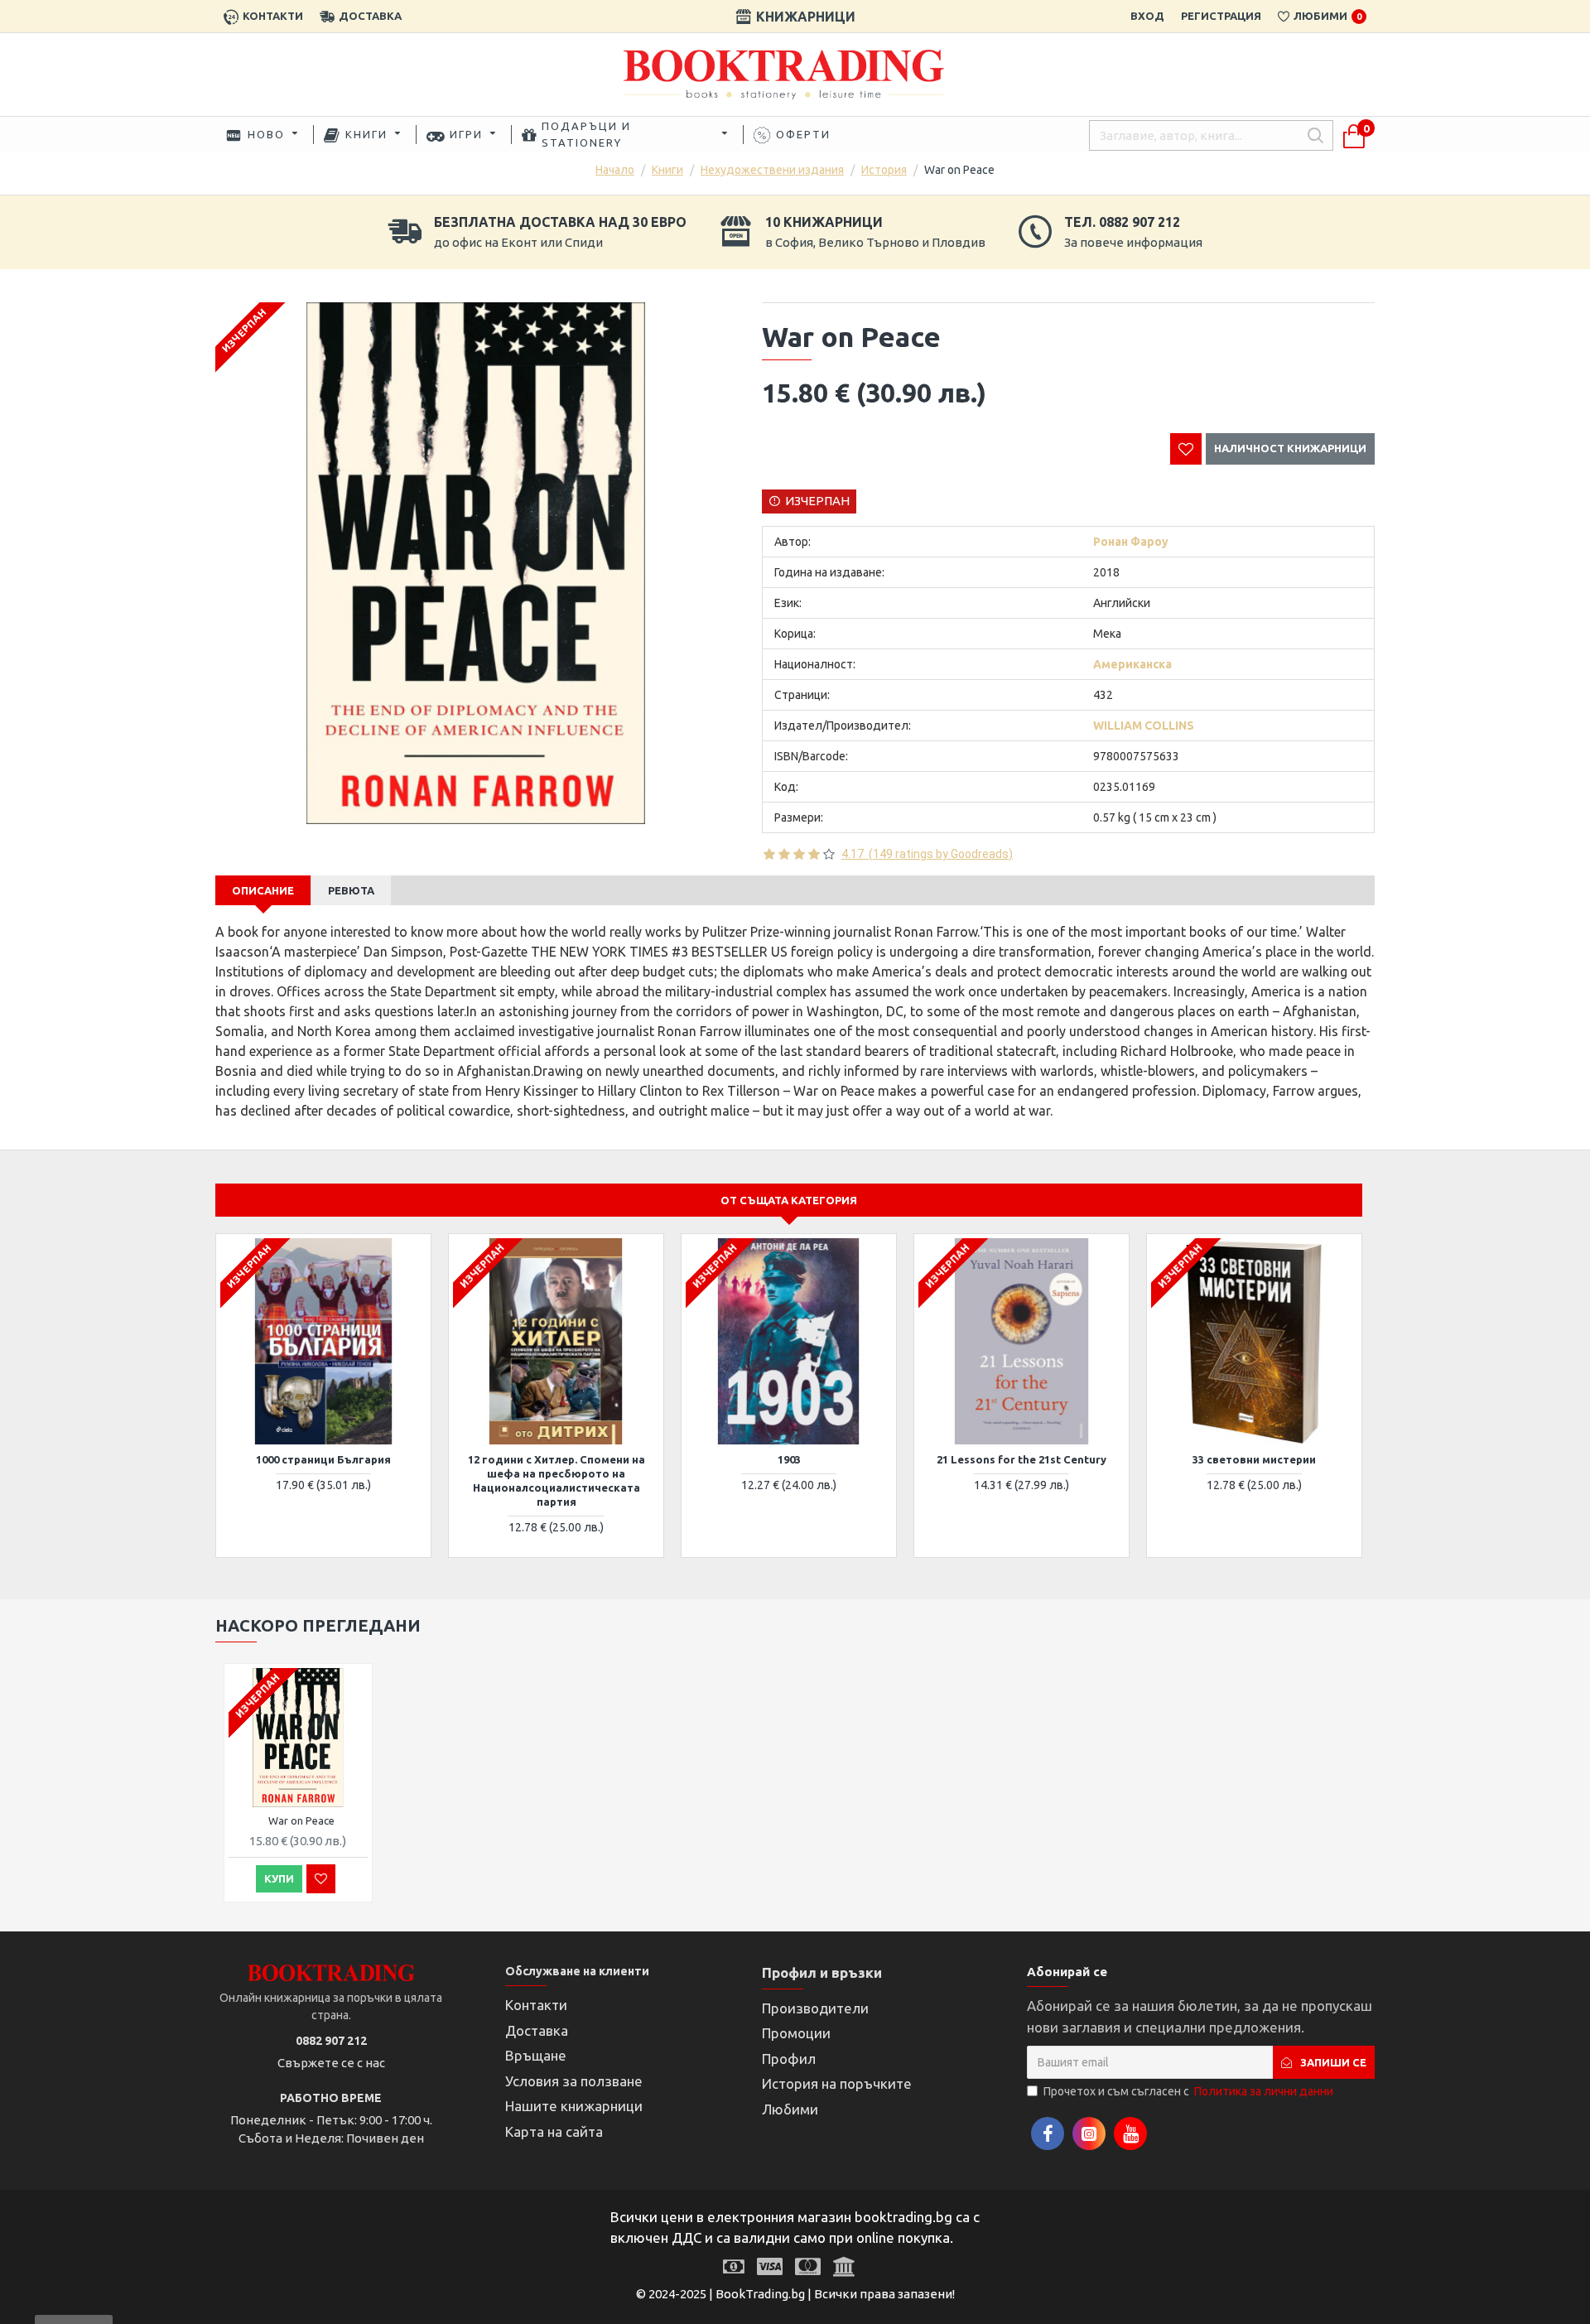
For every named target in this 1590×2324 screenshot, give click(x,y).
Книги (667, 170)
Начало (615, 170)
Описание (263, 890)
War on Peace (301, 1820)
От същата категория (789, 1200)
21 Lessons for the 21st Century (1021, 1459)
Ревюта (351, 890)
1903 (789, 1459)
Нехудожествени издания (772, 170)
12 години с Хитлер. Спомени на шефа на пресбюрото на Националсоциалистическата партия (556, 1480)
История (884, 170)
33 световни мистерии (1254, 1459)
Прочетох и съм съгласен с (1188, 2091)
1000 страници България (323, 1459)
